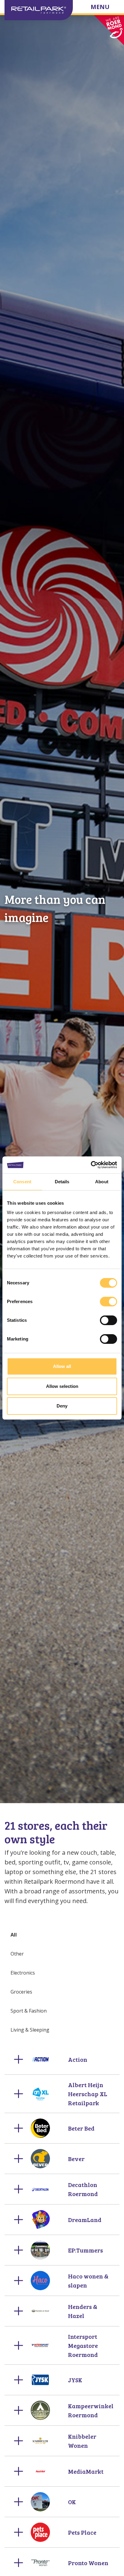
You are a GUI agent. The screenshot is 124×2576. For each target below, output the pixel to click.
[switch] (108, 1302)
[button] (62, 2059)
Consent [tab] (22, 1182)
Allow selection (62, 1386)
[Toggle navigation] (105, 8)
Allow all (62, 1366)
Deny (62, 1406)
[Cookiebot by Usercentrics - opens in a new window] (91, 1165)
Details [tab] (62, 1182)
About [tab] (102, 1182)
